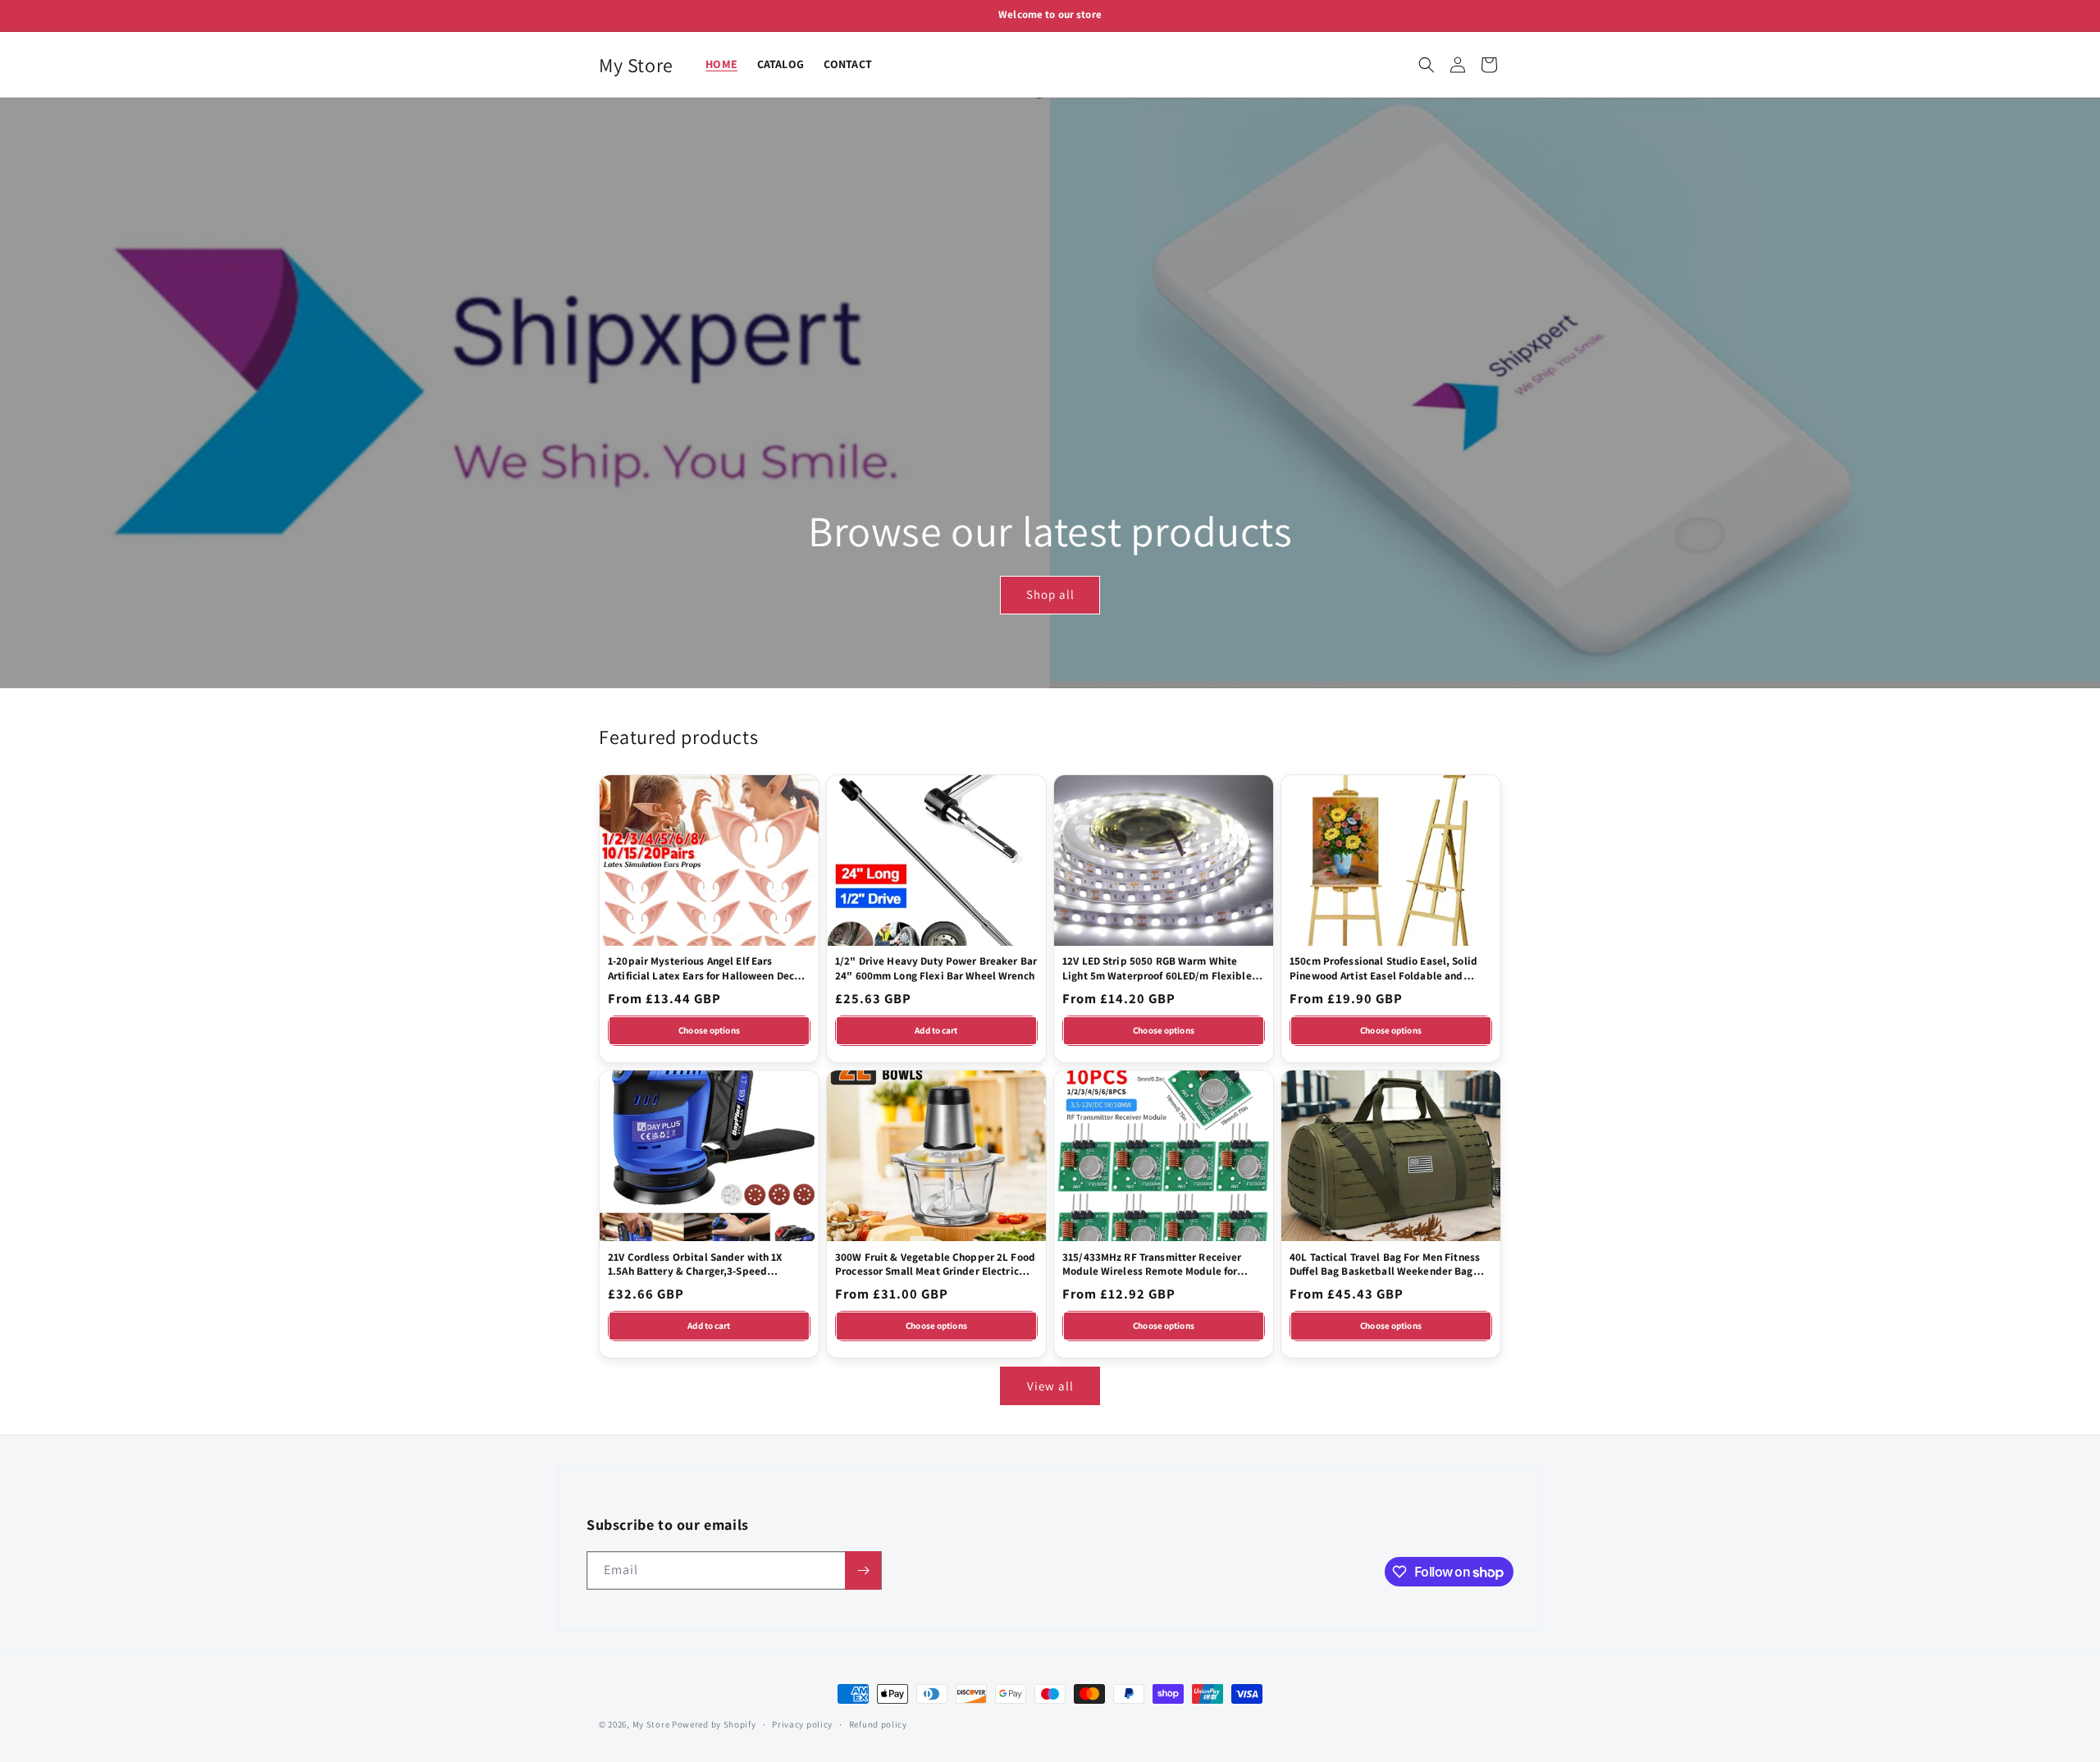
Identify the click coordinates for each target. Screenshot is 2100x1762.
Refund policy (878, 1724)
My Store (651, 1724)
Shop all (1050, 595)
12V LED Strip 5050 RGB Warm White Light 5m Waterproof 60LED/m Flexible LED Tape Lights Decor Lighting (1157, 968)
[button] (1427, 65)
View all (1050, 1386)
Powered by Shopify (714, 1724)
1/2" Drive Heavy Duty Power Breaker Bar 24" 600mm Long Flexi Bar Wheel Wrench (936, 968)
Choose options (709, 1030)
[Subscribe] (863, 1570)
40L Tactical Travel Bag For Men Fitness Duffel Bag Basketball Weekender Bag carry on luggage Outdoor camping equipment (1385, 1264)
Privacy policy (802, 1724)
